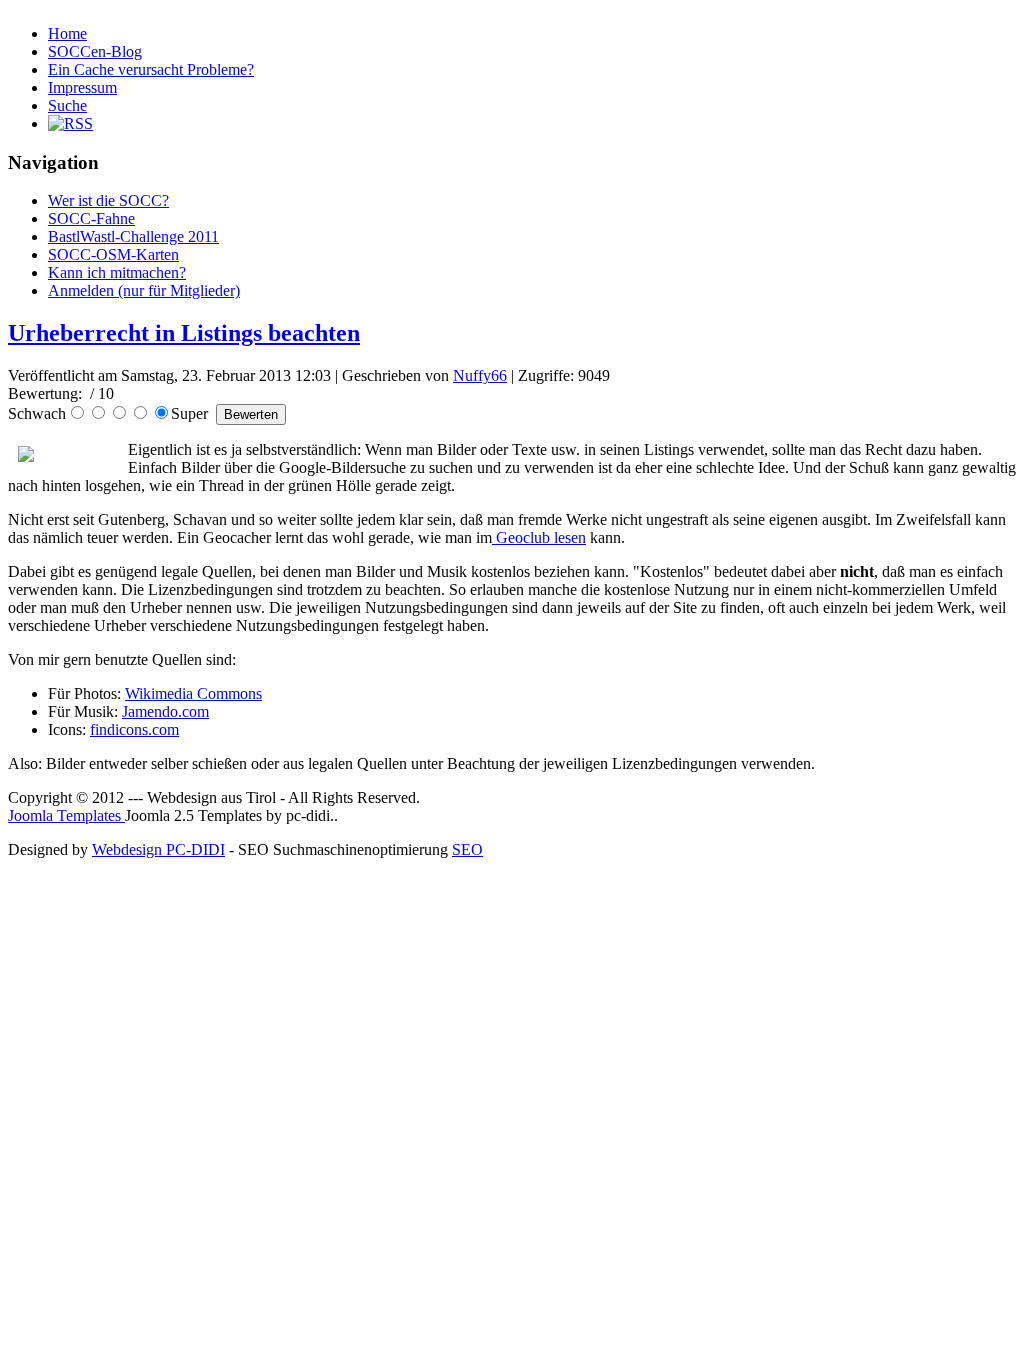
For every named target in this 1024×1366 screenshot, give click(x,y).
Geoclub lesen (539, 537)
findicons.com (134, 729)
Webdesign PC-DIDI (158, 849)
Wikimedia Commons (193, 693)
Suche (67, 105)
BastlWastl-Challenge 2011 (133, 236)
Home (67, 33)
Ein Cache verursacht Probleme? (151, 69)
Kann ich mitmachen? (117, 272)
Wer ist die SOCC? (108, 200)
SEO (467, 849)
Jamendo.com (165, 711)
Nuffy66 (480, 375)
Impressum (82, 87)
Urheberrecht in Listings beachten (184, 333)
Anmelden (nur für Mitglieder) (144, 290)
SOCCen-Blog (95, 51)
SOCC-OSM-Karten (113, 254)
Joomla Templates (66, 815)
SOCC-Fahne (91, 218)
